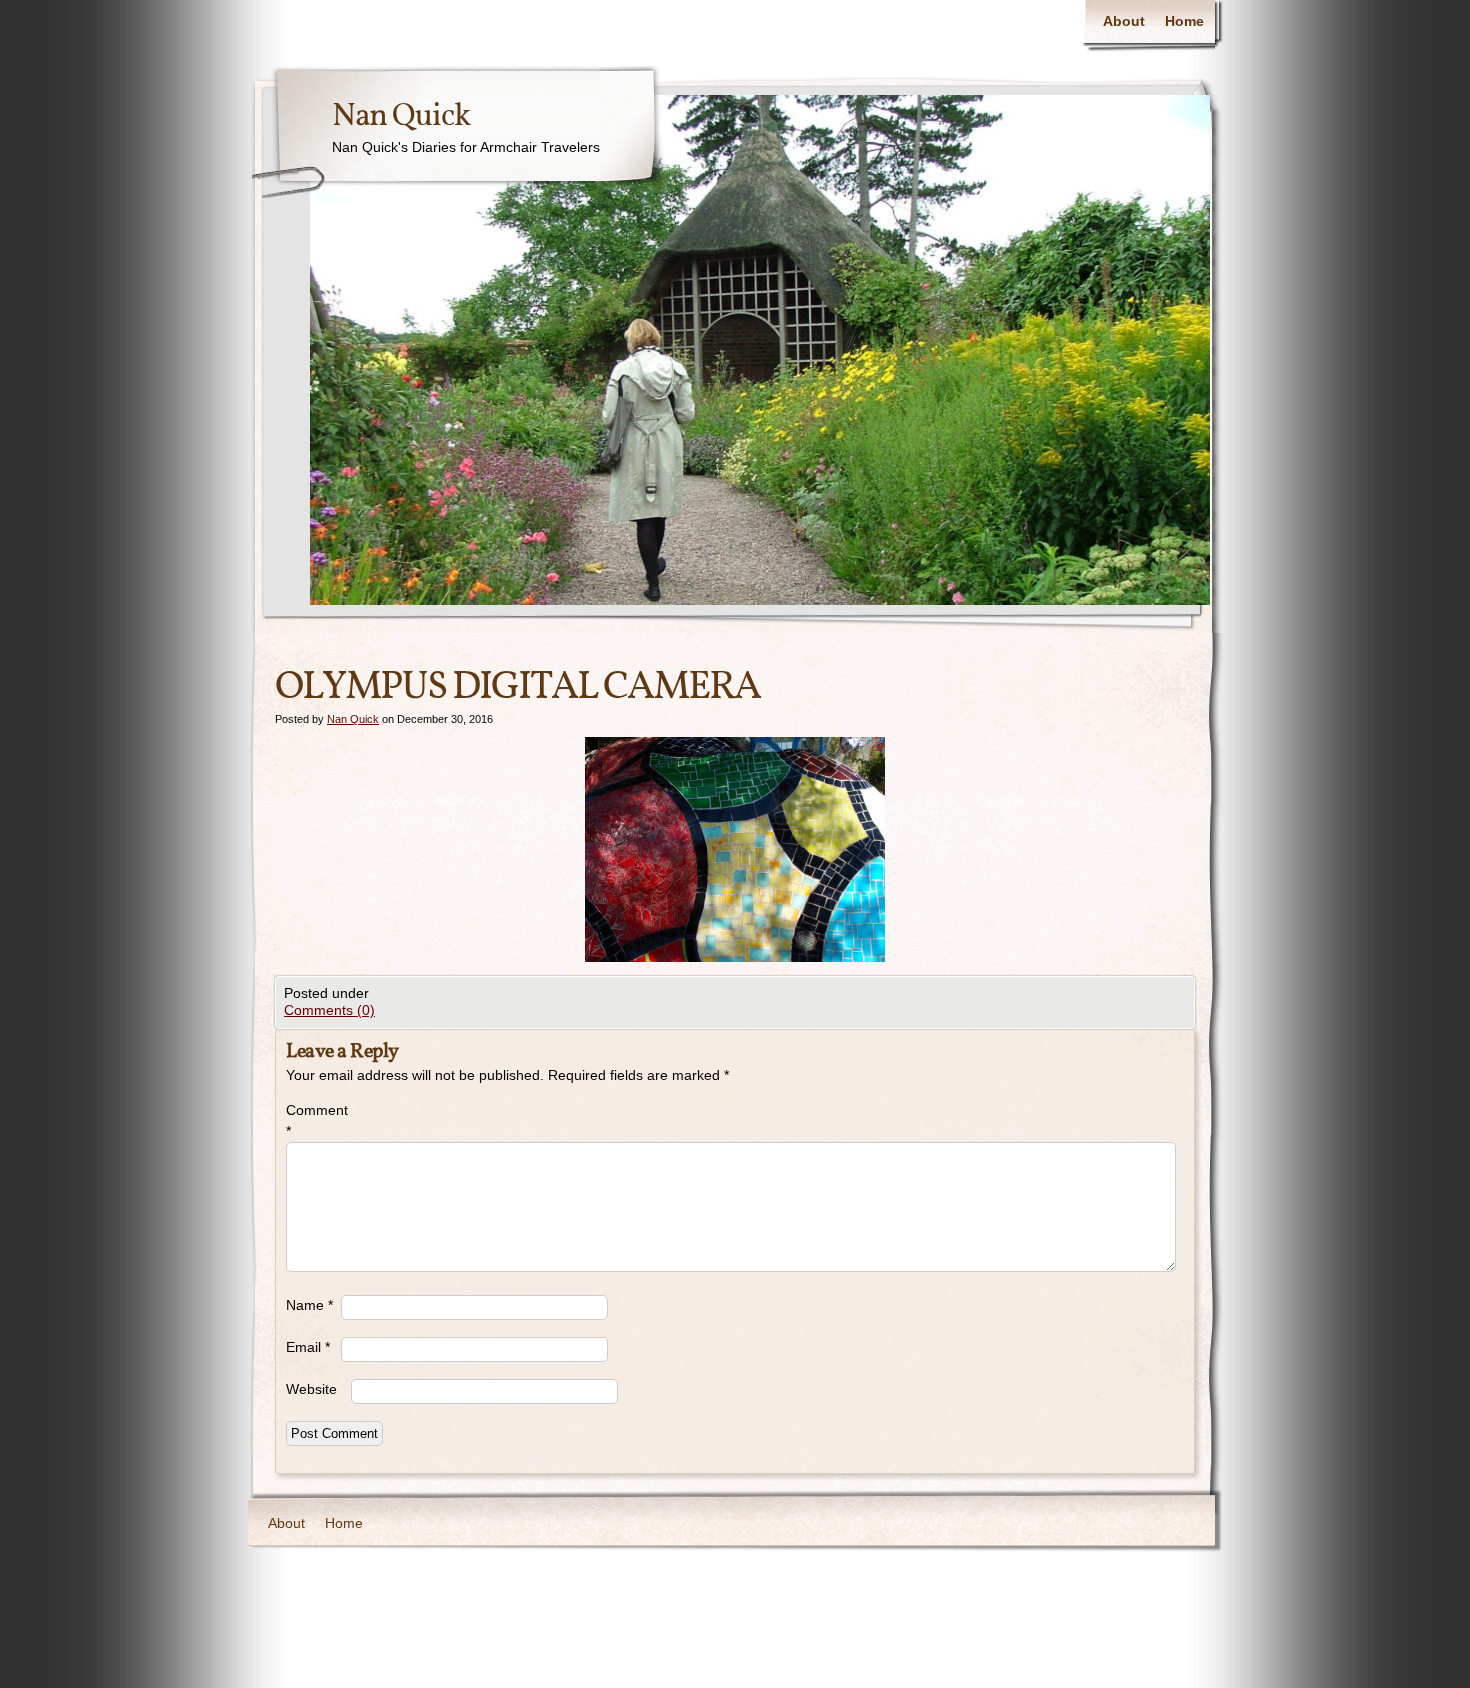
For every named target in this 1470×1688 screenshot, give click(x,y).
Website (311, 1389)
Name (309, 1305)
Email (308, 1347)
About (1124, 21)
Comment (313, 1120)
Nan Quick (401, 117)
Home (1184, 21)
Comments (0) (329, 1010)
